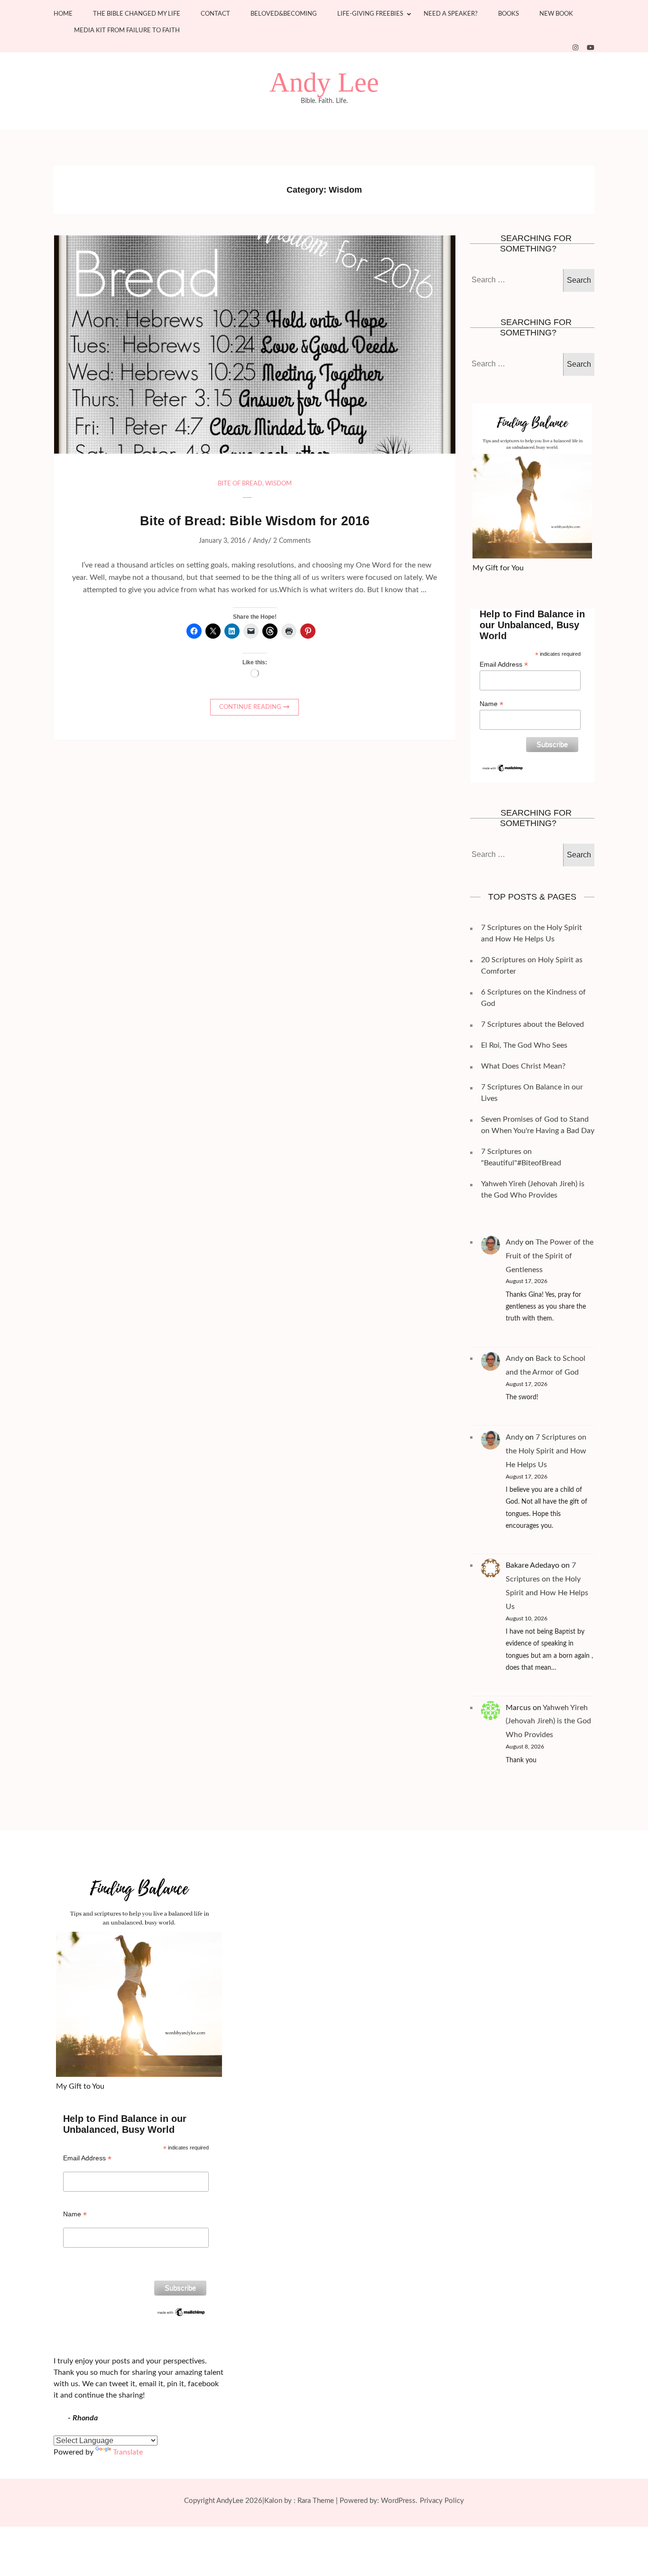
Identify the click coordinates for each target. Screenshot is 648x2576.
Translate (128, 2452)
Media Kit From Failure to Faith (127, 31)
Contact (215, 14)
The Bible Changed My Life (137, 14)
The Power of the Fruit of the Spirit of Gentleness (550, 1256)
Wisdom (278, 484)
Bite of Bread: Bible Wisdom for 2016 (255, 521)
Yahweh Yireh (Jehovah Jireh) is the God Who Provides (548, 1721)
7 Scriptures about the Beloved (532, 1024)
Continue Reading (250, 707)
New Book (556, 14)
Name (491, 704)
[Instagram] (575, 48)
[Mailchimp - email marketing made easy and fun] (503, 767)
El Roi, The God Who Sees (524, 1045)
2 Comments (292, 541)
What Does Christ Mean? (523, 1066)
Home (63, 14)
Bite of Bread (240, 484)
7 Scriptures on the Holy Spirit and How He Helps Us (546, 1451)
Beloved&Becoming (284, 14)
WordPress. (399, 2501)
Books (509, 14)
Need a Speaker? (451, 14)
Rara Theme (316, 2501)
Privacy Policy (442, 2501)
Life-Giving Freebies (370, 14)
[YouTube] (591, 48)
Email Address (504, 665)
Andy (260, 541)
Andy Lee (324, 83)
